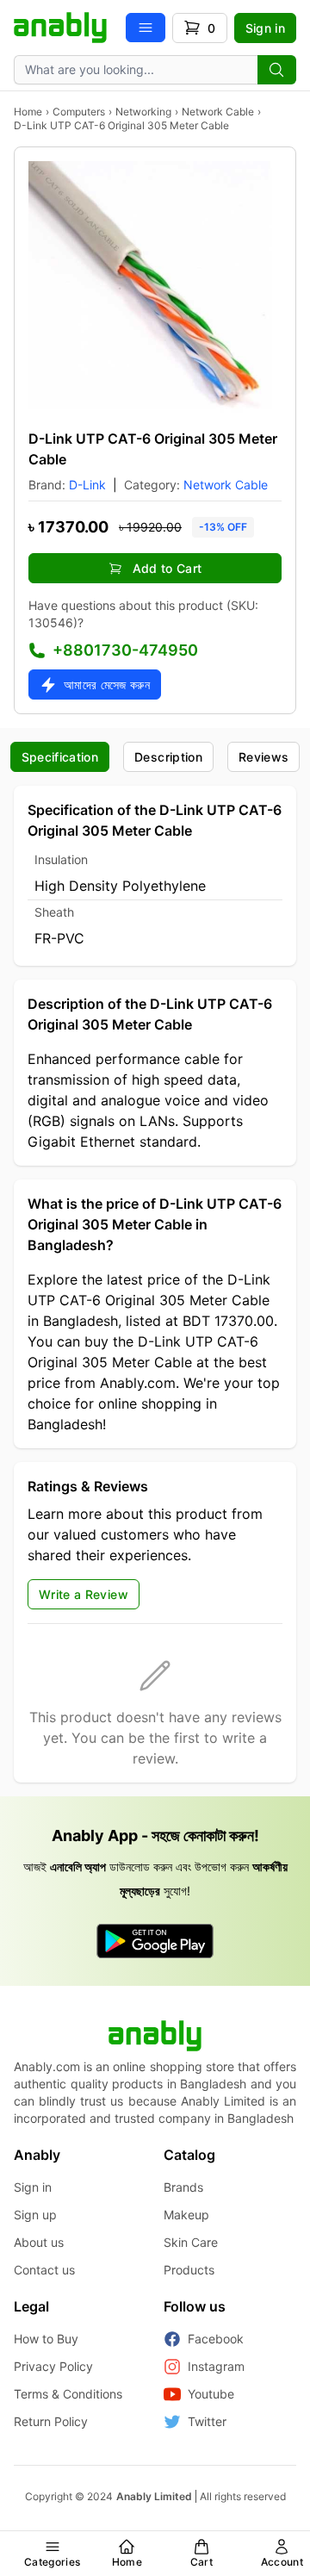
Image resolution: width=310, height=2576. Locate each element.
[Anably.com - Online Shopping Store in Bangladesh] (60, 28)
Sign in (265, 28)
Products (189, 2270)
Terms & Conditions (68, 2394)
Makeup (186, 2215)
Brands (183, 2187)
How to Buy (46, 2339)
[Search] (277, 70)
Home (28, 112)
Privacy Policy (53, 2366)
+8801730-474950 (125, 650)
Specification (60, 757)
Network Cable (218, 112)
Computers (79, 112)
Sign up (35, 2215)
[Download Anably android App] (155, 1941)
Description (168, 757)
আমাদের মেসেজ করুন (107, 684)
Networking (143, 112)
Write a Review (84, 1594)
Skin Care (191, 2242)
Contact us (44, 2270)
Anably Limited (154, 2496)
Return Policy (51, 2421)
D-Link (87, 485)
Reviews (263, 757)
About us (39, 2242)
